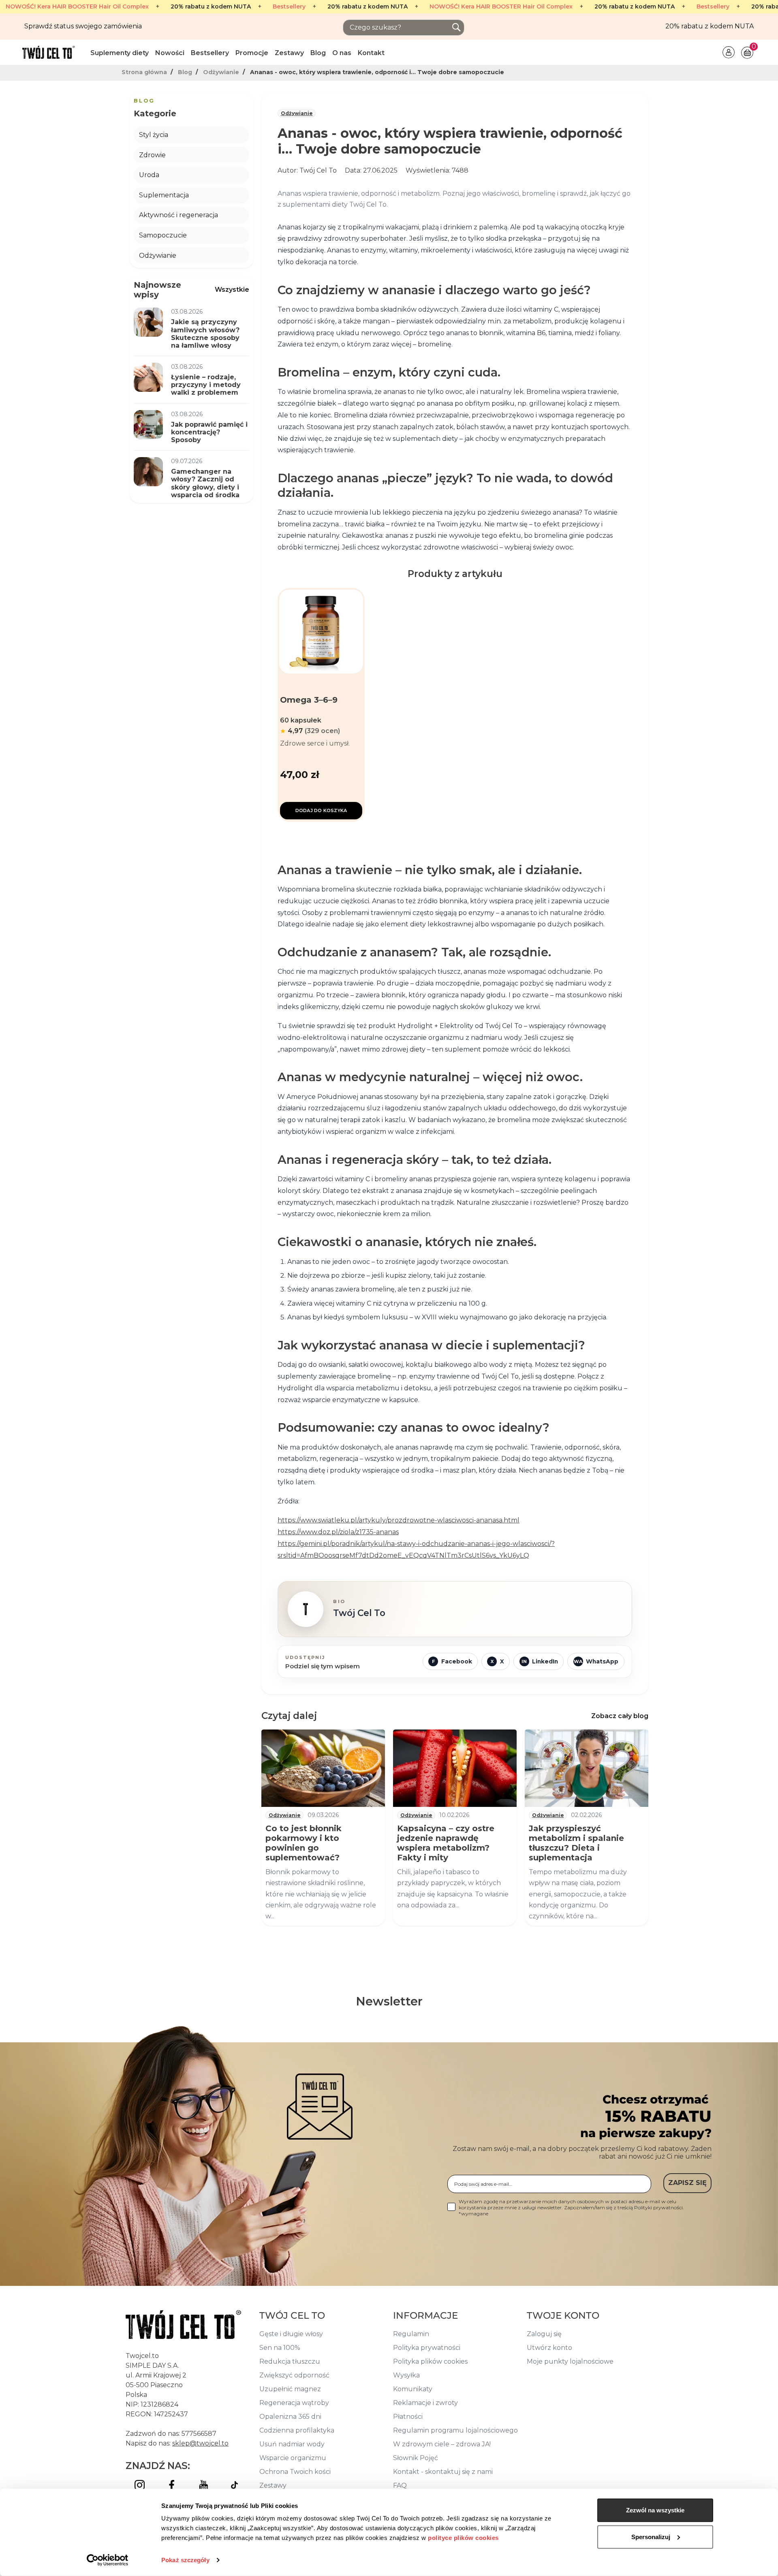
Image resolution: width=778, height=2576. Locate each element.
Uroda (149, 175)
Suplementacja (164, 195)
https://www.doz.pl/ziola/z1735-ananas (338, 1532)
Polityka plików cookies (430, 2361)
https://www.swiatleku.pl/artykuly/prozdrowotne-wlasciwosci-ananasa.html (399, 1520)
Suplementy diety (120, 53)
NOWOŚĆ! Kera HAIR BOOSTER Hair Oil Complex (77, 7)
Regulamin (411, 2334)
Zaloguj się (544, 2334)
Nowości (170, 53)
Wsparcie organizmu (293, 2458)
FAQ (400, 2485)
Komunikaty (413, 2389)
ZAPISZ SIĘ (687, 2183)
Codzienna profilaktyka (297, 2430)
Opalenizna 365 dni (290, 2417)
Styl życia (154, 135)
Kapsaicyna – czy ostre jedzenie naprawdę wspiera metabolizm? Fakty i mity (446, 1843)
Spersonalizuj (651, 2536)
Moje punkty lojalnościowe (570, 2361)
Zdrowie (152, 155)
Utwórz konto (549, 2348)
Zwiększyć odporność (294, 2375)
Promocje (252, 53)
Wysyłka (406, 2375)
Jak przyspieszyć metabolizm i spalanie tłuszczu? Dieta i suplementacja (576, 1843)
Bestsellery (289, 7)
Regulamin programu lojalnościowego (455, 2430)
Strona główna (145, 72)
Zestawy (289, 53)
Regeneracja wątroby (294, 2403)
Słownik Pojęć (416, 2458)
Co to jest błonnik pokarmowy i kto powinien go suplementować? (304, 1843)
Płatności (408, 2417)
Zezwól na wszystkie (655, 2510)
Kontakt (371, 53)
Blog (318, 53)
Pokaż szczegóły (185, 2560)
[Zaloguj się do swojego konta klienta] (729, 52)
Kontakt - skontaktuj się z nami (443, 2472)
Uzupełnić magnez (290, 2389)
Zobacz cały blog (620, 1716)
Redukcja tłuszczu (290, 2361)
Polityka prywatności (427, 2348)
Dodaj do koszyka (321, 810)
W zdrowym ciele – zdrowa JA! (442, 2444)
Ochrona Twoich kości (295, 2472)
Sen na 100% (280, 2348)
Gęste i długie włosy (291, 2334)
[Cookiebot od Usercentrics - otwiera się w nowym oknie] (108, 2560)
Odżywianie (222, 72)
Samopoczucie (163, 235)
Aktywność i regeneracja (178, 215)
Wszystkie (232, 290)
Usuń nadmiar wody (292, 2444)
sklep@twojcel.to (200, 2443)
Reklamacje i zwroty (425, 2403)
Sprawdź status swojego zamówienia (83, 26)
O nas (342, 53)
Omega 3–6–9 (309, 700)
